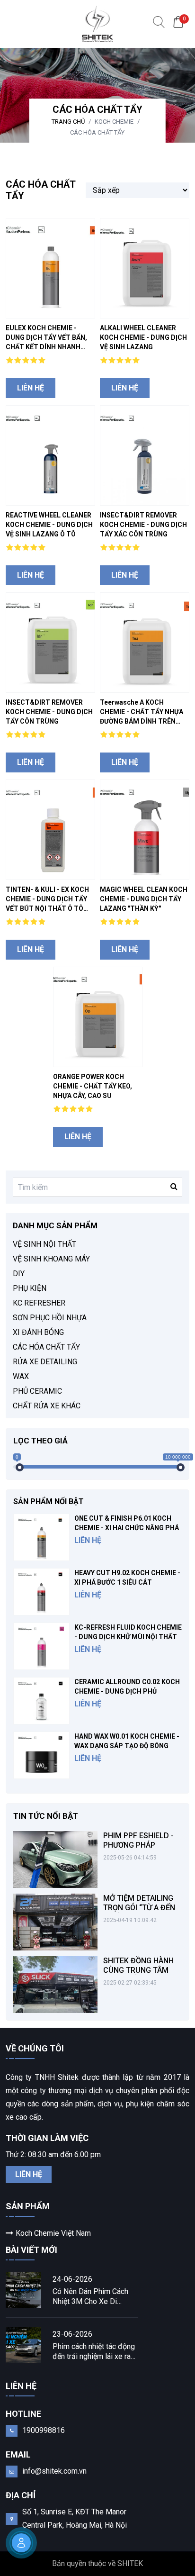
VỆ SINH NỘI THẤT (44, 1244)
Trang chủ (68, 122)
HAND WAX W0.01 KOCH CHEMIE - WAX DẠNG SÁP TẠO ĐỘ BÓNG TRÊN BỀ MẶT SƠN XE (127, 1746)
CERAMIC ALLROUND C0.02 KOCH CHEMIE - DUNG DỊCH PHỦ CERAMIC (127, 1691)
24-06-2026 (72, 2279)
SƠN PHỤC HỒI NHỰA (50, 1318)
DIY (19, 1274)
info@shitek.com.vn (54, 2471)
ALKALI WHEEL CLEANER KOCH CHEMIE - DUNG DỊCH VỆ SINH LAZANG (143, 337)
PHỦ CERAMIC (37, 1391)
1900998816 (44, 2430)
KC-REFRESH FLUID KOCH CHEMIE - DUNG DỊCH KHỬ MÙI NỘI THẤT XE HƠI (128, 1637)
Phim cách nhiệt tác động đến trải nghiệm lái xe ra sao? (94, 2352)
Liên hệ (31, 388)
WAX (21, 1376)
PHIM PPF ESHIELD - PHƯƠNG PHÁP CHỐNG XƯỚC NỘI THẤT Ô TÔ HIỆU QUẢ (141, 1850)
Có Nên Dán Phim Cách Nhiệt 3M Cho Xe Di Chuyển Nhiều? (90, 2297)
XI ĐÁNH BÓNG (38, 1332)
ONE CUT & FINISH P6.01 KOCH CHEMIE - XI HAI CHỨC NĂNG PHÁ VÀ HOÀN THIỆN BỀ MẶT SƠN (127, 1528)
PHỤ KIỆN (30, 1288)
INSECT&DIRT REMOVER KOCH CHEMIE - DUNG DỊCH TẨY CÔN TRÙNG (49, 712)
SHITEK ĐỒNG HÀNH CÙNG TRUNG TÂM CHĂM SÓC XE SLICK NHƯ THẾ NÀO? (140, 1975)
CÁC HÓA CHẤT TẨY (97, 132)
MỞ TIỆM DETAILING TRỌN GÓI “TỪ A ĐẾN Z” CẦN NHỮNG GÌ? (139, 1908)
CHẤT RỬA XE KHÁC (47, 1406)
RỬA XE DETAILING (45, 1362)
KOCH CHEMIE (114, 122)
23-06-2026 (72, 2334)
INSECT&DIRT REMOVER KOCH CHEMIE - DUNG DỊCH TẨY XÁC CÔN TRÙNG (143, 525)
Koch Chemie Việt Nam (53, 2233)
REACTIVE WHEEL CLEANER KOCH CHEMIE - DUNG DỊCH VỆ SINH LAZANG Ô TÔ (49, 525)
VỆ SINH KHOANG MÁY (51, 1259)
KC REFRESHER (39, 1303)
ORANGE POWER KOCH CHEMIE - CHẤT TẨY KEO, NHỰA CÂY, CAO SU (93, 1086)
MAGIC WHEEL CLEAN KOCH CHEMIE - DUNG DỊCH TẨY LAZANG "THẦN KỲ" (144, 899)
